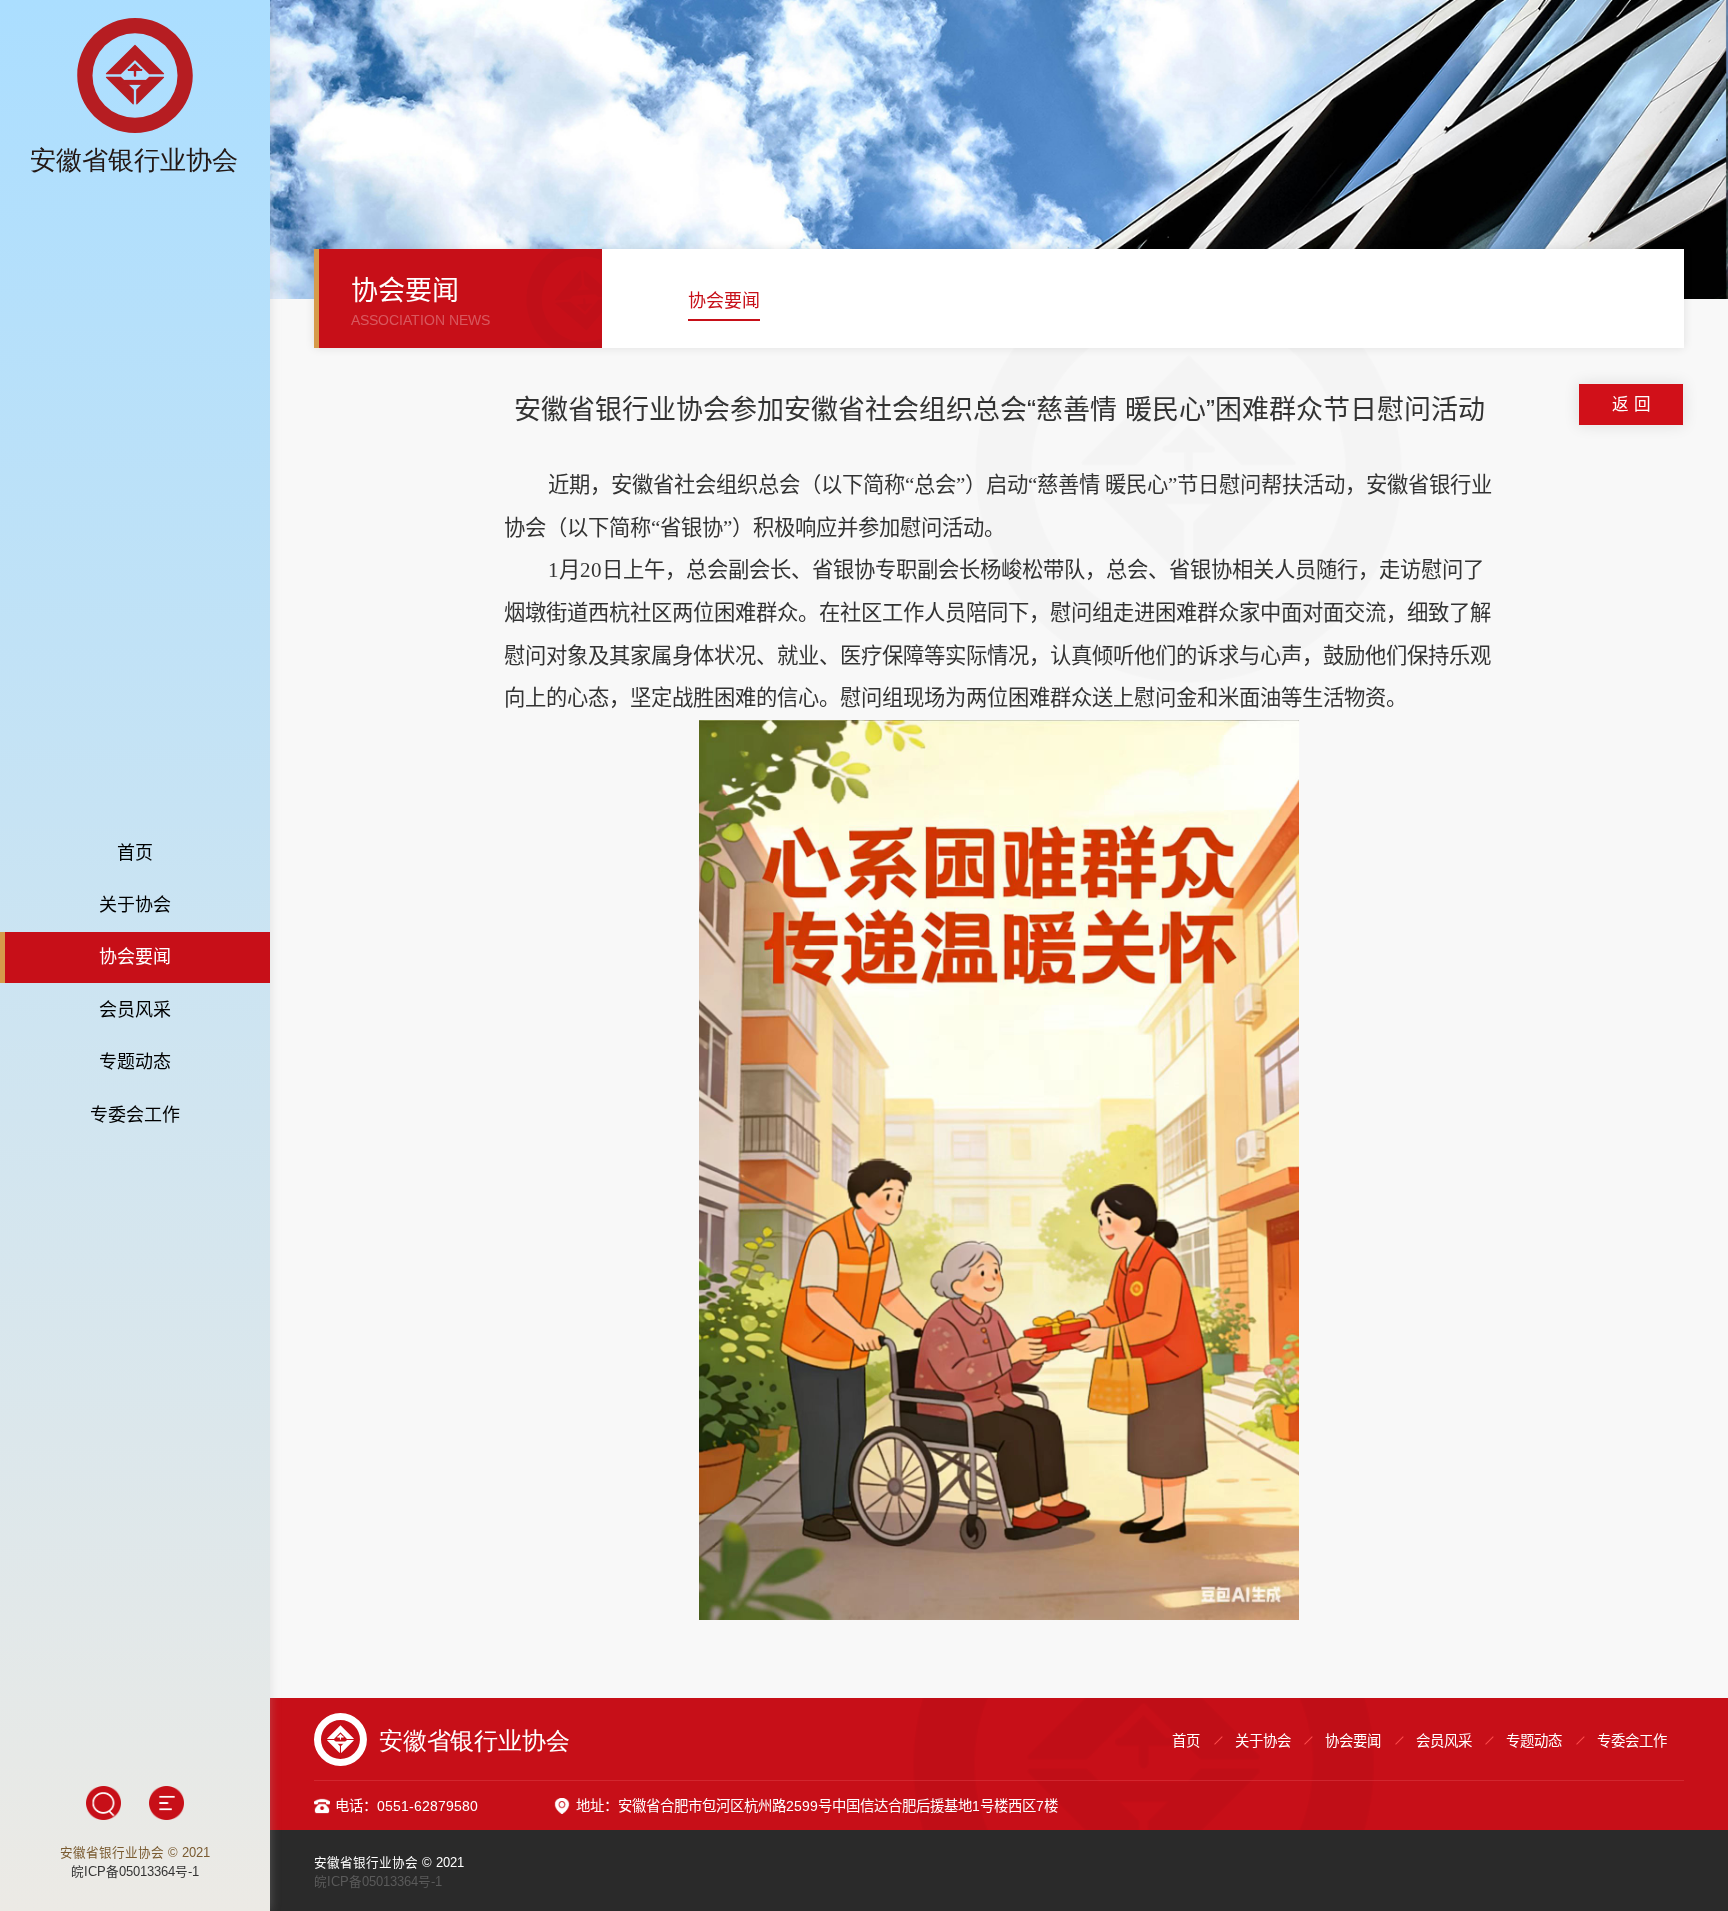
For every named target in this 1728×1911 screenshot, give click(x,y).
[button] (646, 304)
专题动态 (135, 1062)
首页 (135, 853)
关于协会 (135, 905)
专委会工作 (135, 1115)
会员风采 (135, 1010)
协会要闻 (135, 957)
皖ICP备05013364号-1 (135, 1872)
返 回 (1631, 404)
